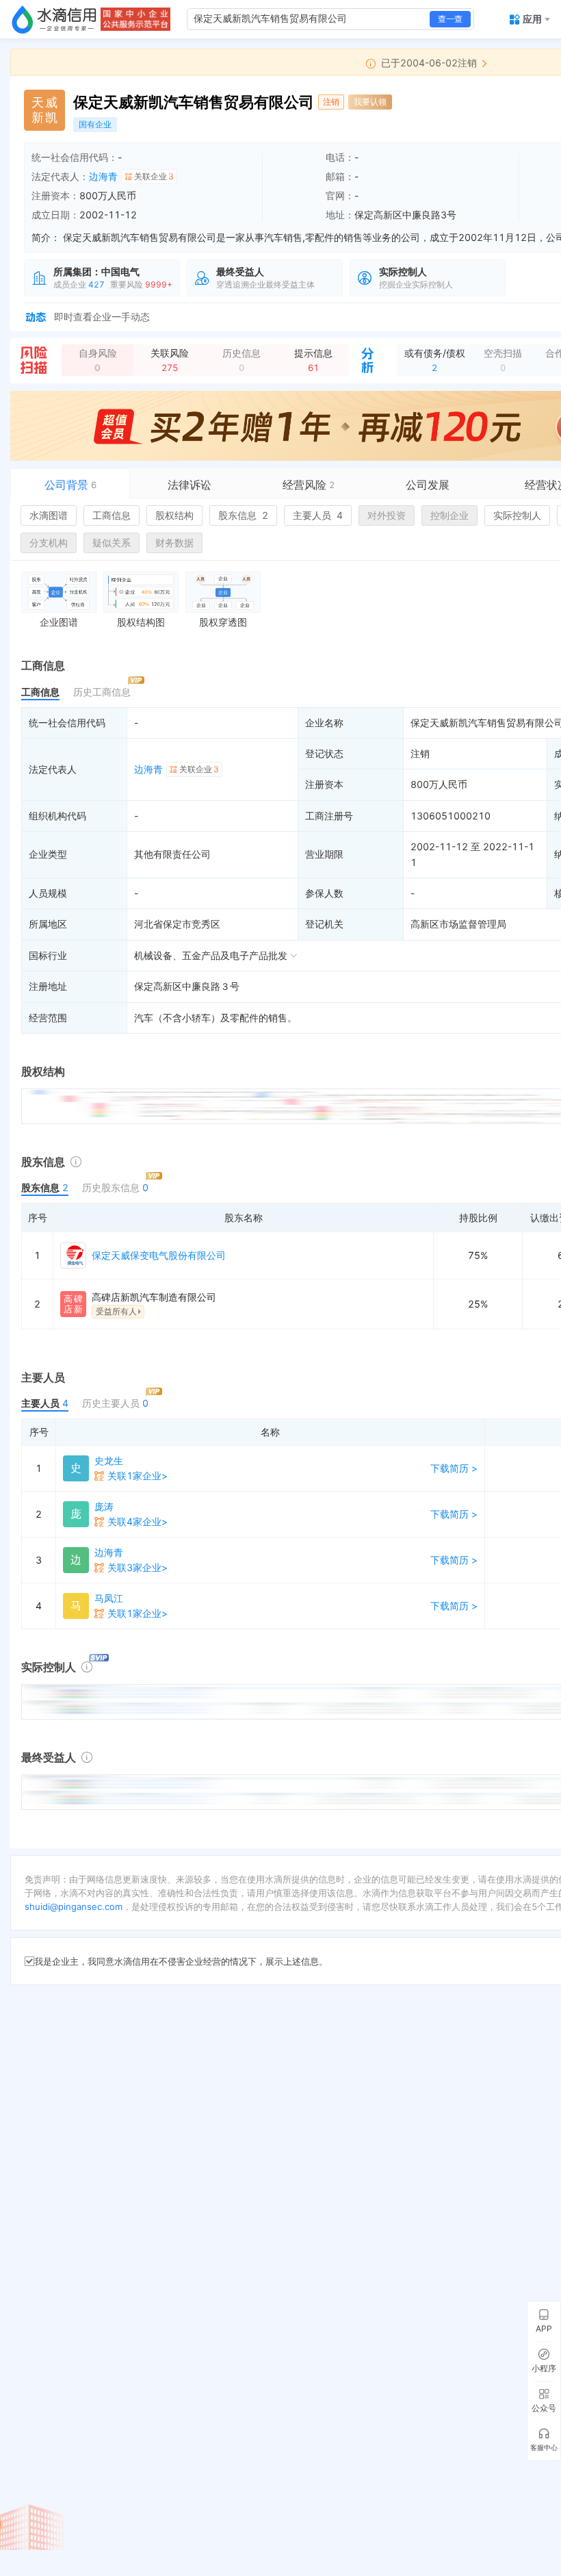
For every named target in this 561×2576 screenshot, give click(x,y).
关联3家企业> (138, 1567)
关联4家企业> (138, 1521)
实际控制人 (517, 515)
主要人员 (318, 515)
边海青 (103, 176)
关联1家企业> (138, 1476)
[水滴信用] (54, 19)
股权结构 (174, 515)
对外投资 (387, 515)
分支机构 (49, 543)
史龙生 (109, 1461)
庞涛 (104, 1506)
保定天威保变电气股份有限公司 (159, 1255)
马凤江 (109, 1598)
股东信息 (243, 515)
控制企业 (449, 515)
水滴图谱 (49, 515)
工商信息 (112, 515)
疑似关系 (112, 543)
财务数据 (174, 543)
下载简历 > (454, 1468)
